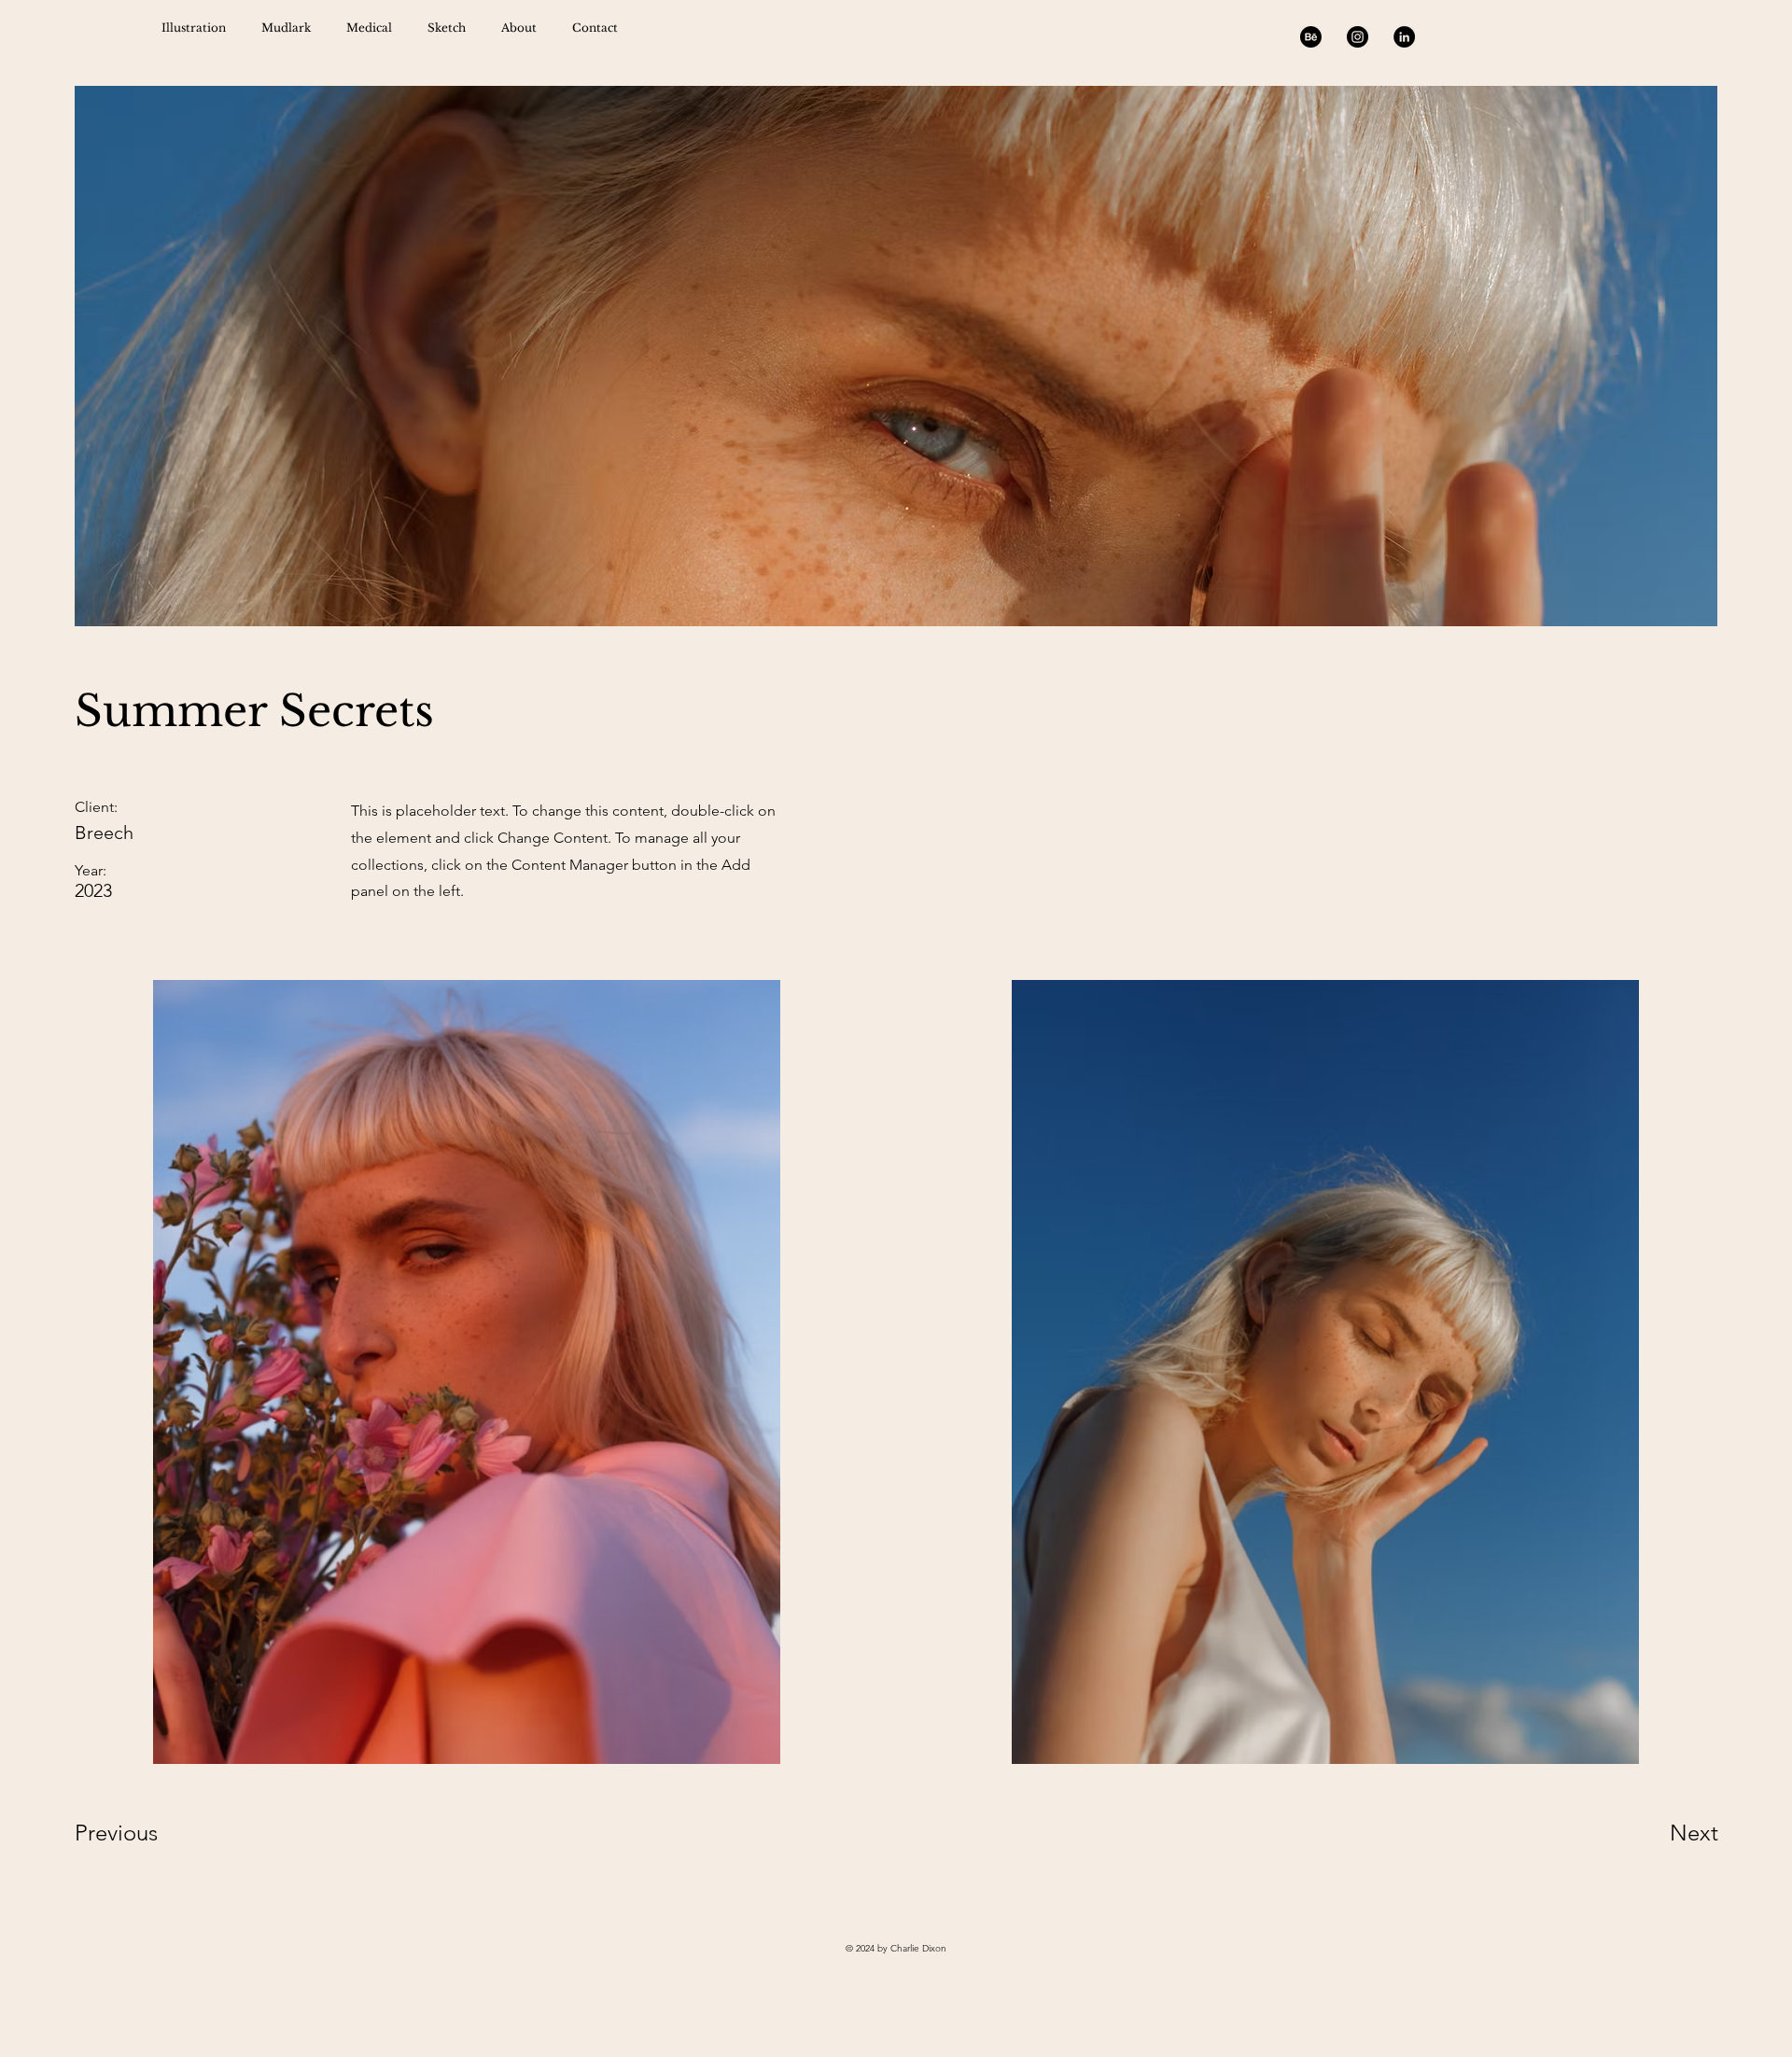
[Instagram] (1358, 37)
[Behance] (1311, 37)
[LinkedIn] (1404, 37)
